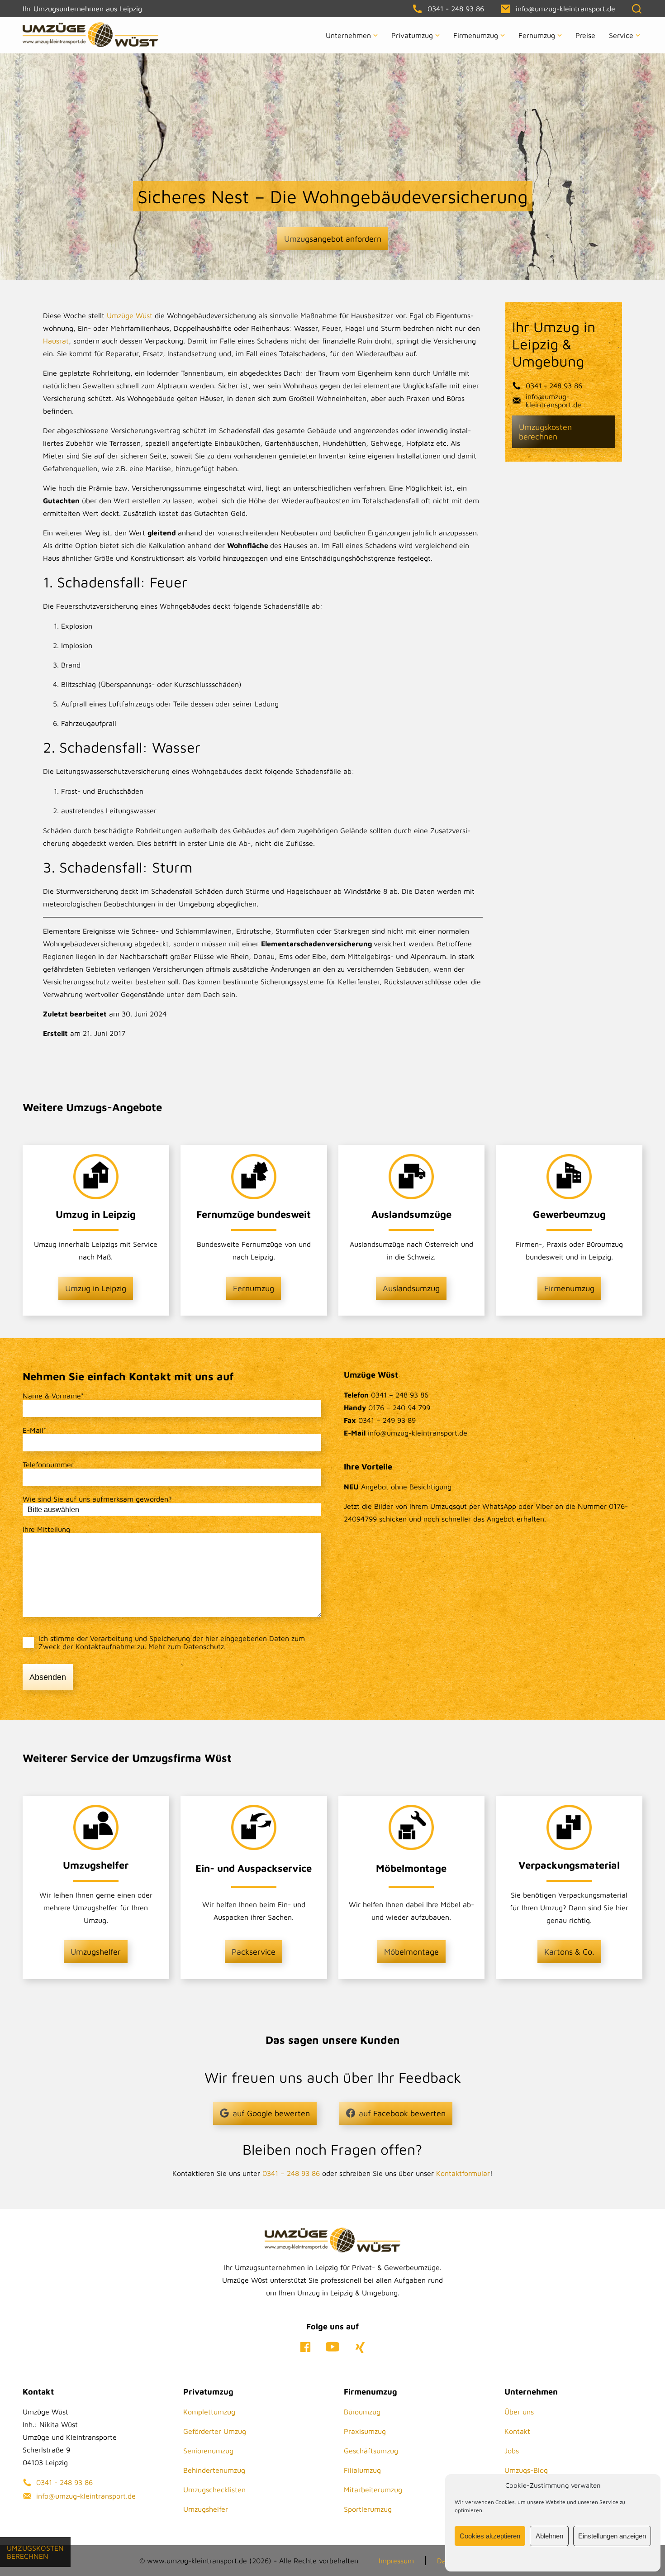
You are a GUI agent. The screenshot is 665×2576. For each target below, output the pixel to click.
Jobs (512, 2451)
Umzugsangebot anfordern (333, 239)
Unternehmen (348, 35)
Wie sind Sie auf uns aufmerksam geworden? (97, 1499)
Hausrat (56, 341)
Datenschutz (204, 1646)
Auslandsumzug (411, 1288)
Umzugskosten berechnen (545, 432)
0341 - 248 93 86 (554, 386)
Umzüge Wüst (130, 315)
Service (621, 35)
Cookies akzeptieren (490, 2536)
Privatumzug (412, 35)
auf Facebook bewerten (402, 2113)
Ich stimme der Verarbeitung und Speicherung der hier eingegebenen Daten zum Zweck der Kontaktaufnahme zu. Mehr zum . (172, 1642)
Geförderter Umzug (215, 2431)
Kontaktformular (463, 2173)
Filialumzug (362, 2470)
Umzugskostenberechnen (35, 2552)
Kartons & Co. (569, 1952)
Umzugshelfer (96, 1952)
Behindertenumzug (214, 2470)
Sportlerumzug (368, 2509)
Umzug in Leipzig (96, 1288)
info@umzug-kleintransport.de (553, 401)
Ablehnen (549, 2536)
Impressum (396, 2561)
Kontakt (517, 2431)
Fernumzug (537, 35)
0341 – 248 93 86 (291, 2173)
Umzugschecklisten (214, 2490)
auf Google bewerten (271, 2113)
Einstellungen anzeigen (612, 2536)
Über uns (519, 2412)
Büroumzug (362, 2412)
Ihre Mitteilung (46, 1529)
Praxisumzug (365, 2431)
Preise (585, 35)
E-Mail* (35, 1430)
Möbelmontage (411, 1952)
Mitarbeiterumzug (373, 2490)
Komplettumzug (209, 2412)
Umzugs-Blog (526, 2470)
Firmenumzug (476, 35)
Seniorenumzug (208, 2451)
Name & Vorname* (53, 1396)
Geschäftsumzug (371, 2451)
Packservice (254, 1952)
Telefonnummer (48, 1465)
